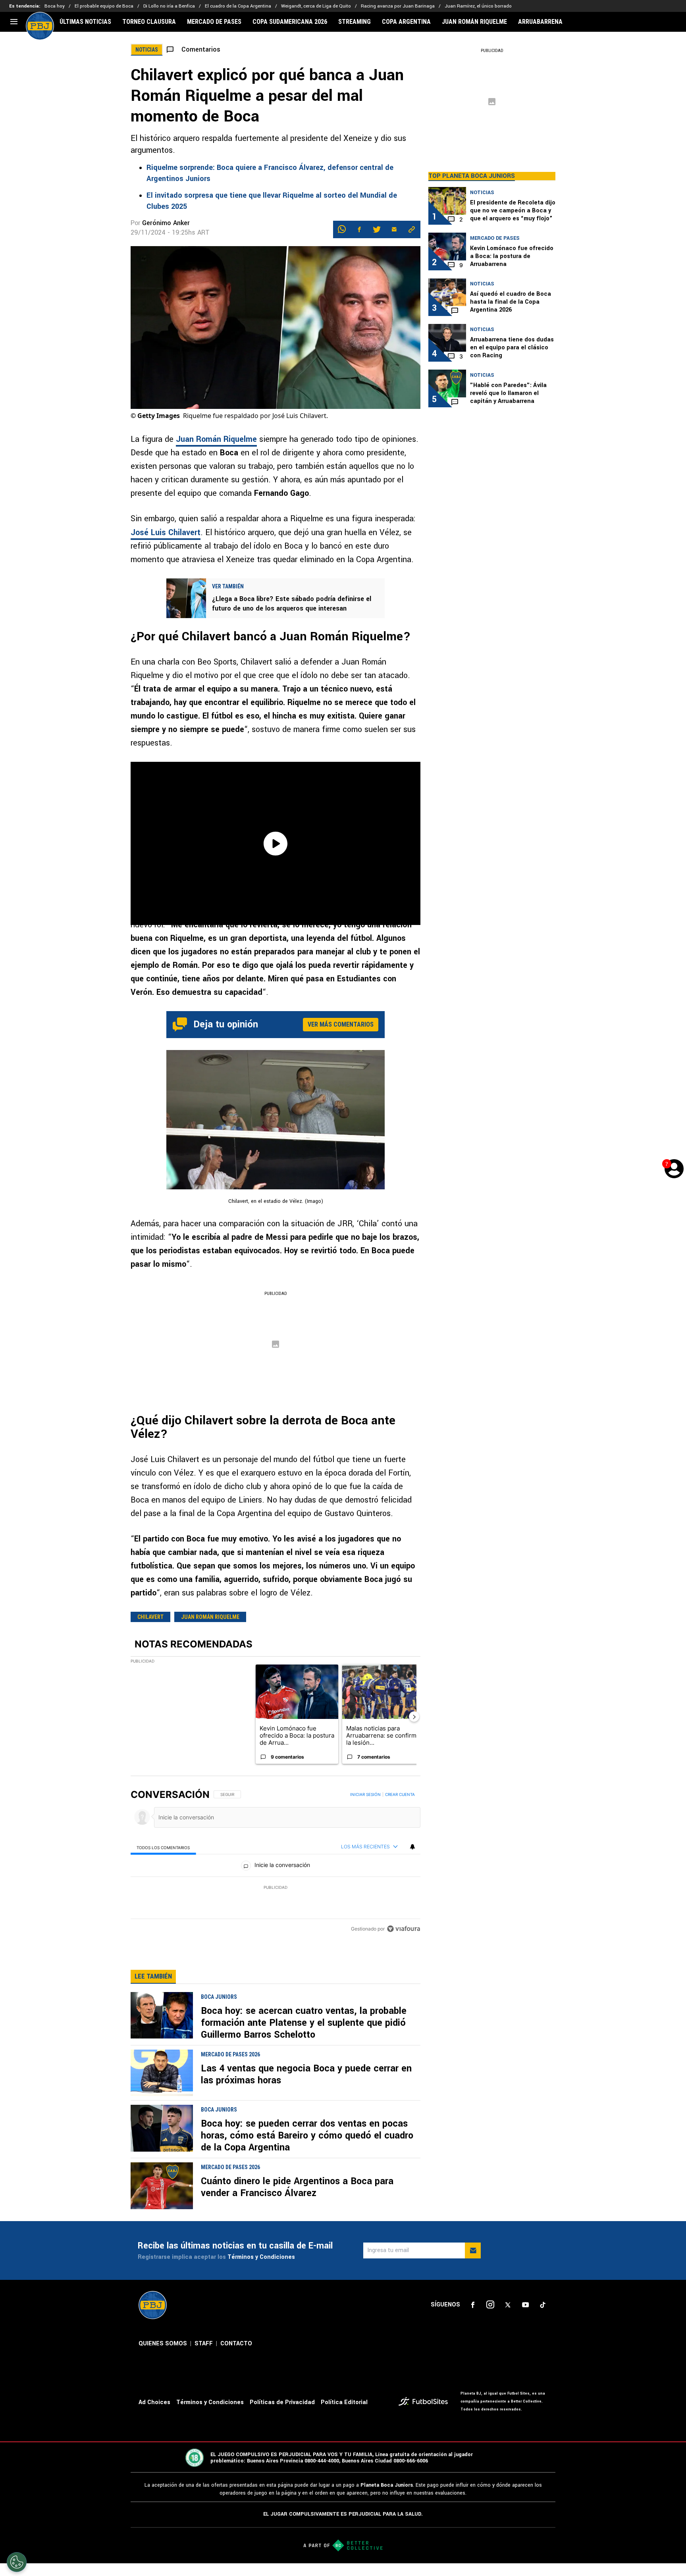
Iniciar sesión (365, 1794)
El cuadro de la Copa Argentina (238, 6)
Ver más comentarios (341, 1024)
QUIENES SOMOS (163, 2344)
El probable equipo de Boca (104, 6)
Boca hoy (55, 6)
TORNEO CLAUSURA (149, 22)
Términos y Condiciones (261, 2257)
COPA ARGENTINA (406, 22)
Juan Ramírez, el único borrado (478, 6)
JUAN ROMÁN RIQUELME (474, 22)
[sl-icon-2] (490, 2305)
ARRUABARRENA (540, 22)
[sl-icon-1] (473, 2305)
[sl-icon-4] (525, 2305)
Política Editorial (344, 2402)
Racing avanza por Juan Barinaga (398, 6)
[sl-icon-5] (543, 2305)
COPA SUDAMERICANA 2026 (290, 22)
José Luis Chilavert (166, 533)
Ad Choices (154, 2402)
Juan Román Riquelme (216, 439)
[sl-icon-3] (508, 2305)
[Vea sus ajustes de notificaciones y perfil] (412, 1847)
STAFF (204, 2344)
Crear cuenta (400, 1794)
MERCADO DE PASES (214, 22)
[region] (276, 1862)
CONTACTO (236, 2344)
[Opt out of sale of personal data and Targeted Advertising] (17, 2562)
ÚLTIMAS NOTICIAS (85, 22)
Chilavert (150, 1617)
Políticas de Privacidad (282, 2402)
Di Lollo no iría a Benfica (169, 6)
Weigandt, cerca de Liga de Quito (316, 6)
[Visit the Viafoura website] (404, 1929)
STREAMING (355, 22)
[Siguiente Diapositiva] (414, 1717)
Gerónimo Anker (166, 223)
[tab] (163, 1847)
